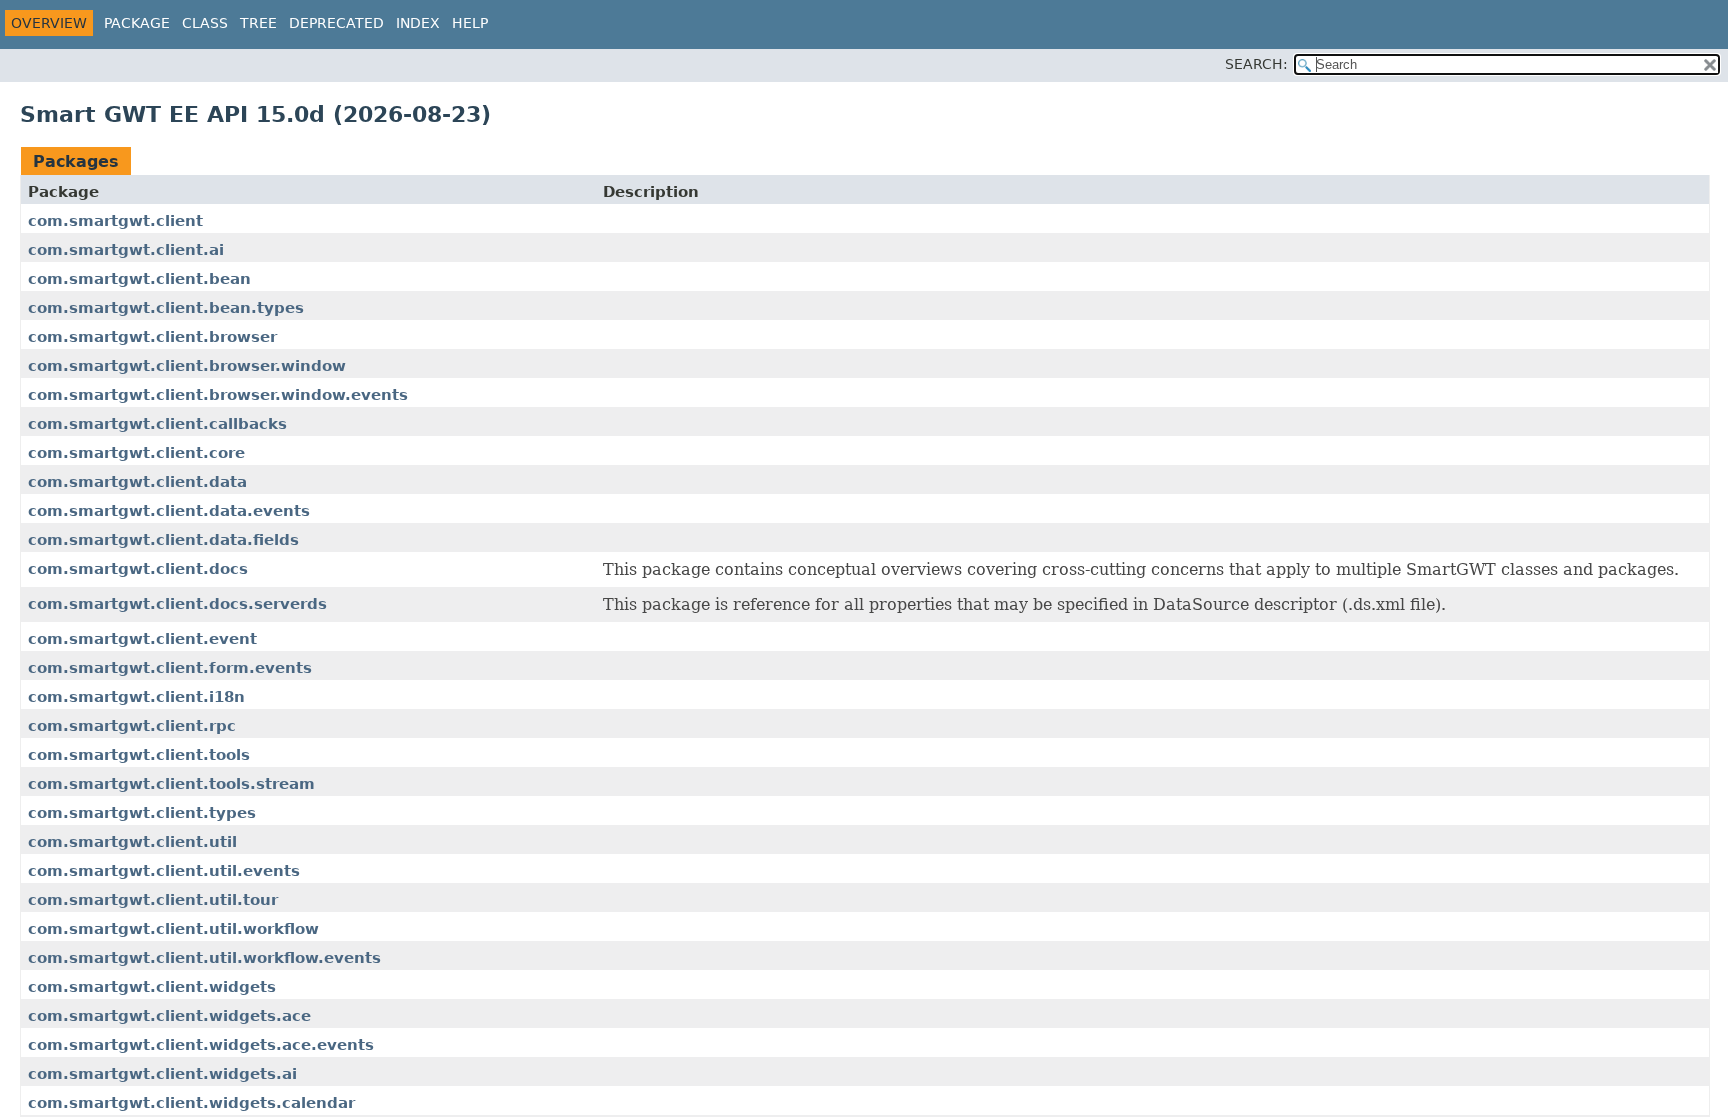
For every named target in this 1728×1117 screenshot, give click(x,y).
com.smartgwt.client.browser (152, 337)
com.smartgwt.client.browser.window (187, 366)
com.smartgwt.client (115, 221)
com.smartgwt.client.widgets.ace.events (201, 1045)
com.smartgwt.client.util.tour (153, 900)
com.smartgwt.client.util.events (164, 871)
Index (418, 23)
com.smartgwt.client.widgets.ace (169, 1016)
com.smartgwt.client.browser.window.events (218, 395)
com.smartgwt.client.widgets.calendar (191, 1103)
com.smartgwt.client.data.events (169, 511)
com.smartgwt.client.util (132, 842)
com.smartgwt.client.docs (138, 569)
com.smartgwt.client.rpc (132, 726)
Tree (258, 23)
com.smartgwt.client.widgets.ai (162, 1074)
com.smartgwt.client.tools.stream (171, 784)
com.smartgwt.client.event (142, 639)
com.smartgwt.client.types (142, 813)
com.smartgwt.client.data (137, 482)
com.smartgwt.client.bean (139, 279)
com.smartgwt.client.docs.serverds (177, 604)
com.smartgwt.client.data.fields (163, 540)
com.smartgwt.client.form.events (170, 668)
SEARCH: (1256, 64)
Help (470, 23)
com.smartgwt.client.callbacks (157, 424)
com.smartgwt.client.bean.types (166, 308)
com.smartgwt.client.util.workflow (173, 929)
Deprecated (336, 23)
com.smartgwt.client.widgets (152, 987)
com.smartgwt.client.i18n (136, 697)
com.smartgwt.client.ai (126, 250)
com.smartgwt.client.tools (139, 755)
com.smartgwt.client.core (136, 453)
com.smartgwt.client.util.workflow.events (204, 958)
